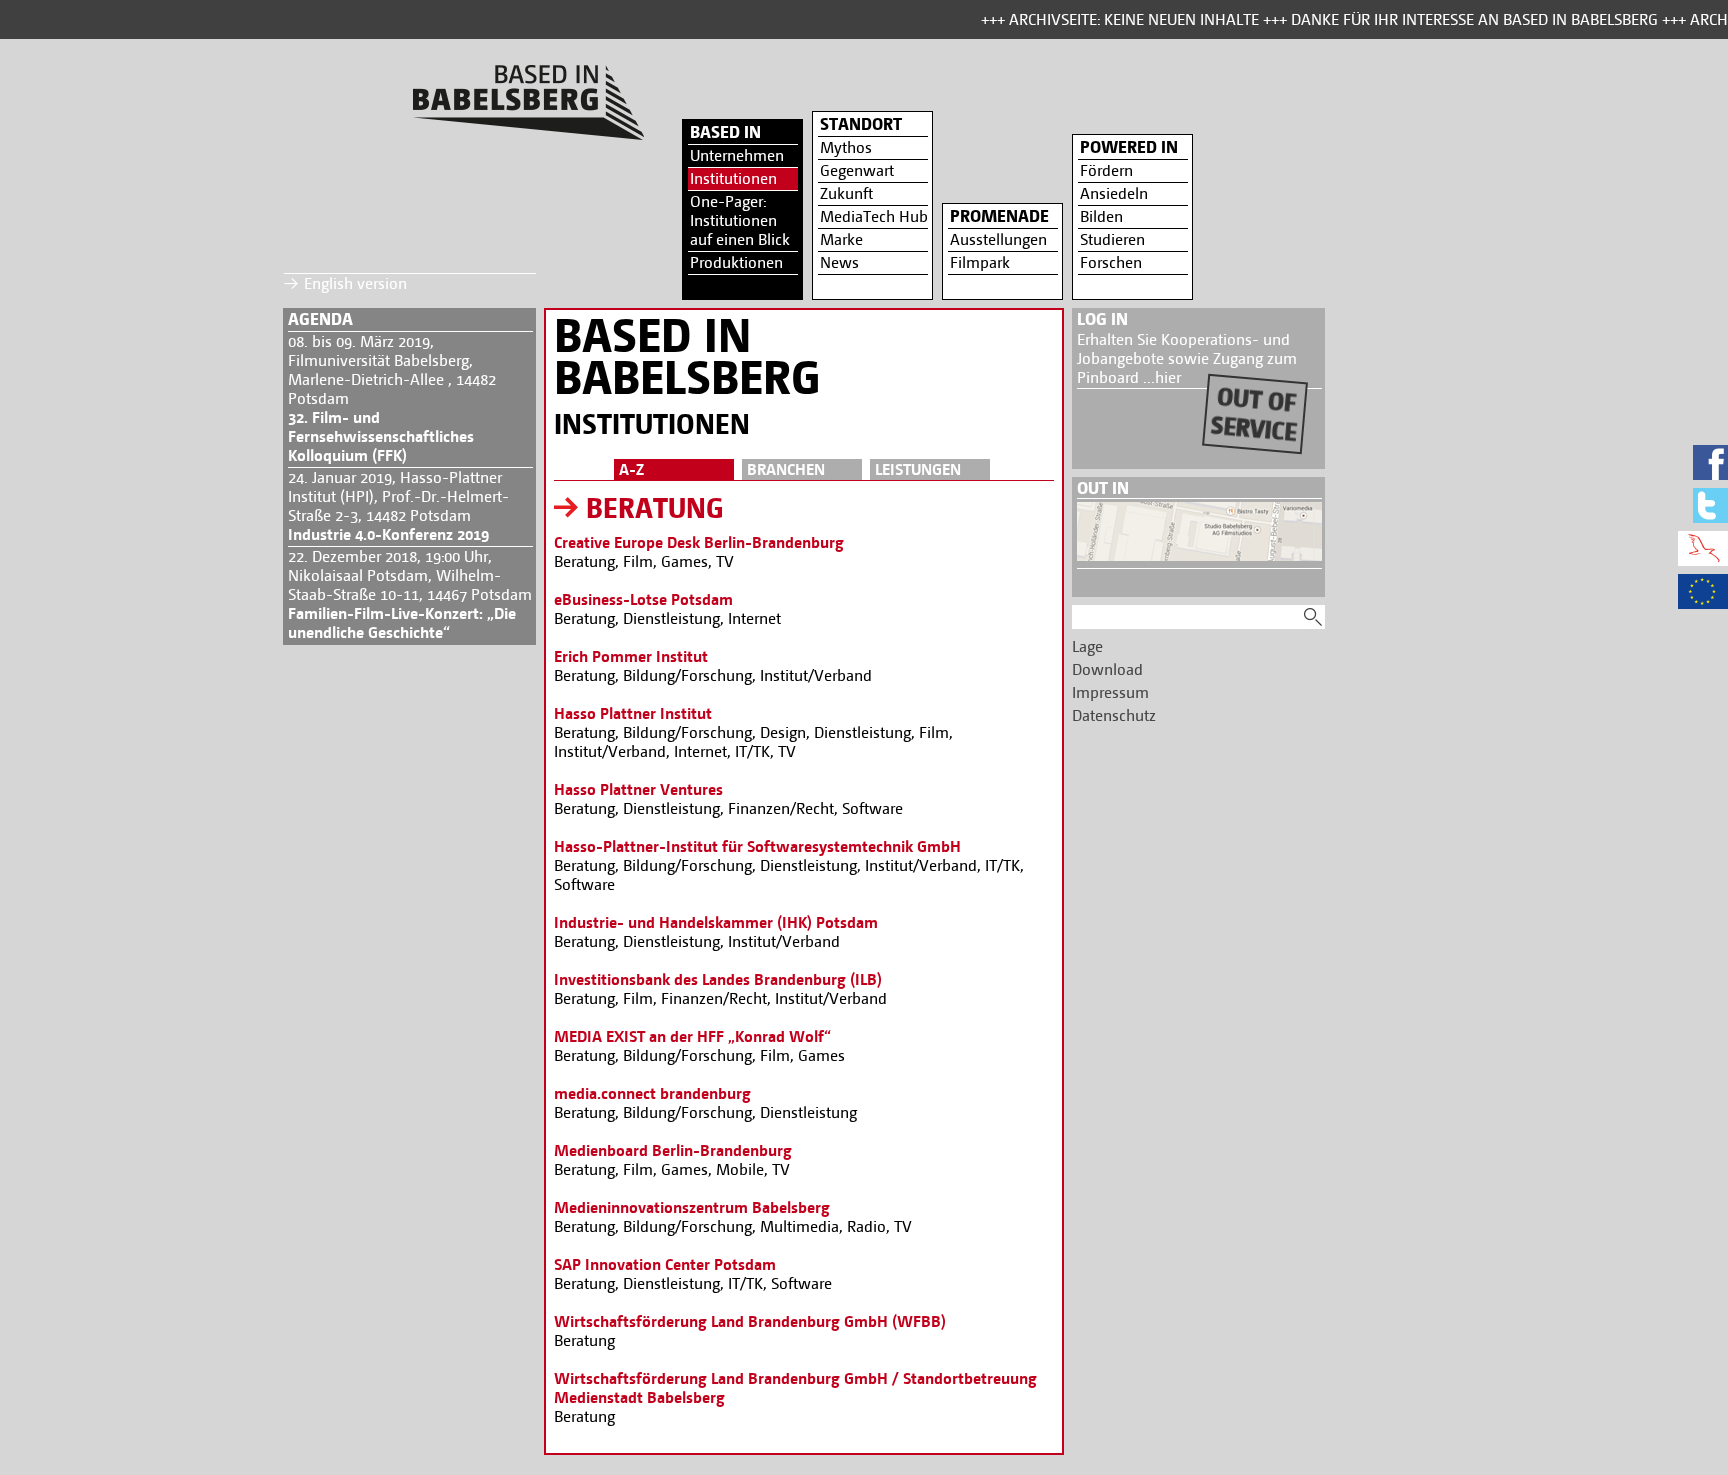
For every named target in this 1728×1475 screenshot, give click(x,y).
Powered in (1129, 147)
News (839, 262)
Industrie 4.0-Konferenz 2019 (388, 534)
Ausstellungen (998, 239)
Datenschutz (1114, 715)
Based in (725, 132)
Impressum (1110, 692)
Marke (841, 239)
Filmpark (980, 262)
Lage (1087, 646)
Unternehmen (737, 155)
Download (1107, 669)
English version (355, 283)
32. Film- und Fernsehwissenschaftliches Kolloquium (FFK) (381, 436)
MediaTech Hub (874, 216)
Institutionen (733, 178)
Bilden (1101, 216)
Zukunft (846, 193)
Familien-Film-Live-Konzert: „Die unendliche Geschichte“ (402, 623)
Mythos (846, 147)
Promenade (999, 216)
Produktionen (736, 262)
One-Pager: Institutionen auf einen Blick (740, 220)
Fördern (1106, 170)
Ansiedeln (1114, 193)
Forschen (1111, 262)
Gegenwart (857, 170)
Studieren (1112, 239)
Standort (861, 124)
